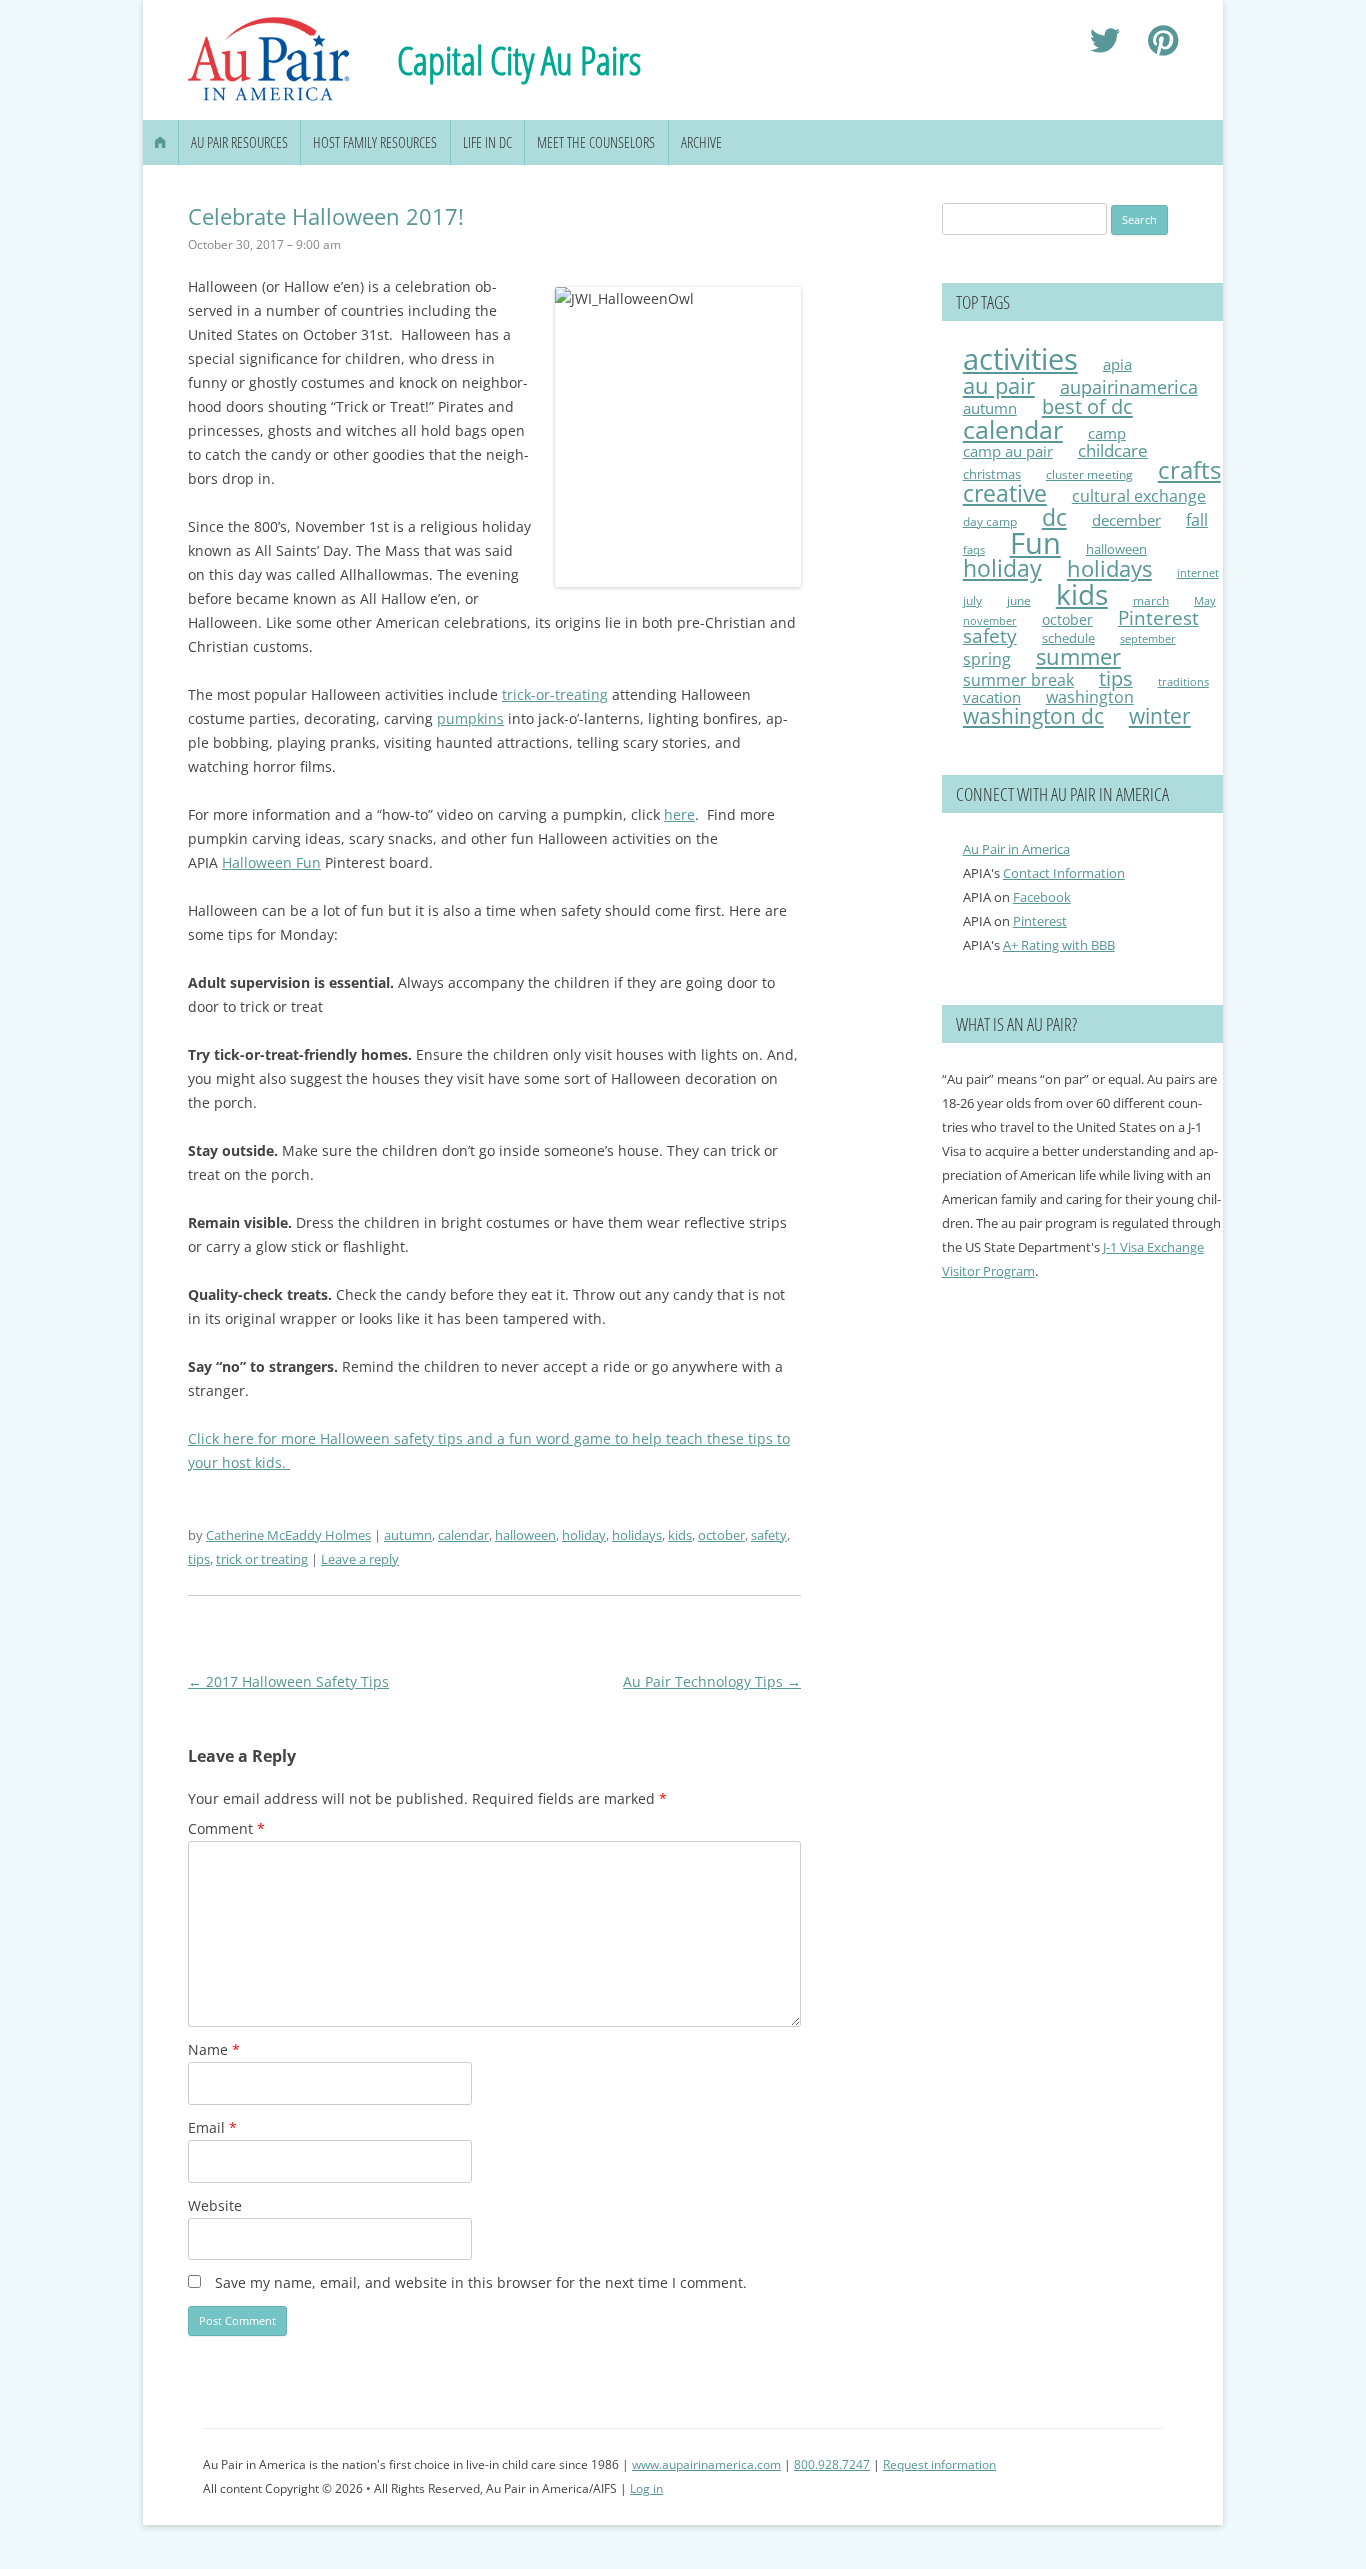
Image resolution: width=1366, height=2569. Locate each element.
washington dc (1033, 715)
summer (1078, 656)
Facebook (1042, 897)
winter (1160, 716)
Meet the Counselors (596, 142)
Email (212, 2127)
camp (1107, 433)
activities (1020, 359)
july (972, 600)
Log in (646, 2488)
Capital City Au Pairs (519, 60)
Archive (701, 142)
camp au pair (1008, 451)
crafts (1189, 470)
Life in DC (487, 142)
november (990, 620)
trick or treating (262, 1559)
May (1205, 600)
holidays (637, 1535)
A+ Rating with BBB (1059, 945)
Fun (1035, 543)
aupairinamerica (1129, 386)
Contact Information (1064, 873)
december (1126, 520)
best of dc (1087, 406)
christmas (992, 474)
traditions (1183, 681)
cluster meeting (1089, 474)
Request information (939, 2464)
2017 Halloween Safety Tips (288, 1681)
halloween (525, 1535)
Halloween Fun (271, 862)
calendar (463, 1535)
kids (680, 1535)
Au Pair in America (1016, 849)
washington (1090, 696)
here (679, 814)
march (1151, 600)
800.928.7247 (832, 2464)
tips (199, 1559)
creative (1005, 493)
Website (215, 2205)
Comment (226, 1828)
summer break (1018, 680)
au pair (999, 385)
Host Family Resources (375, 142)
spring (987, 659)
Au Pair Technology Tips (712, 1681)
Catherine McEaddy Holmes (288, 1535)
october (721, 1535)
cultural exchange (1139, 495)
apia (1117, 364)
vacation (992, 697)
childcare (1113, 450)
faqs (974, 550)
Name (214, 2049)
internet (1198, 573)
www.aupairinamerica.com (706, 2464)
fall (1197, 520)
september (1148, 638)
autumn (408, 1535)
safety (769, 1535)
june (1019, 600)
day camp (990, 521)
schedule (1068, 638)
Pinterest (1158, 618)
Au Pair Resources (239, 142)
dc (1054, 517)
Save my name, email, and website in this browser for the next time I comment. (481, 2282)
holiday (584, 1535)
